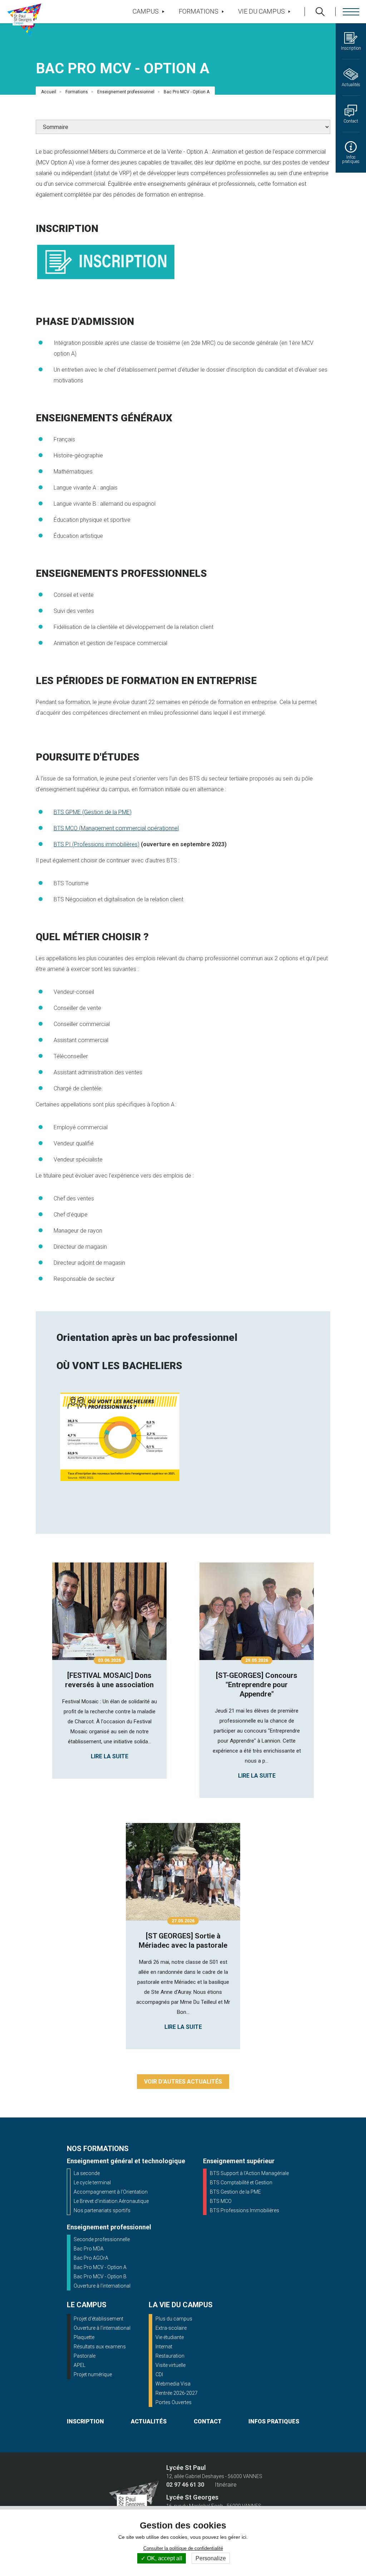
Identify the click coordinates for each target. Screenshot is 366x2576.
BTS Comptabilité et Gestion (241, 2183)
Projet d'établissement (98, 2319)
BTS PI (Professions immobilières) (97, 844)
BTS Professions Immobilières (244, 2210)
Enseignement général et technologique (126, 2161)
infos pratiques (274, 2421)
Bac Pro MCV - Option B (100, 2277)
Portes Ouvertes (174, 2402)
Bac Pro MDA (89, 2249)
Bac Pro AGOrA (91, 2258)
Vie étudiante (170, 2337)
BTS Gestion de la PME (235, 2192)
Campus (146, 11)
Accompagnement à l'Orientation (111, 2192)
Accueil (49, 92)
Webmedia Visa (173, 2384)
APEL (80, 2365)
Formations (199, 11)
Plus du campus (174, 2319)
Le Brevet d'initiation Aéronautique (111, 2201)
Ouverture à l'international (102, 2286)
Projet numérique (93, 2374)
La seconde (87, 2173)
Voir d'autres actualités (183, 2082)
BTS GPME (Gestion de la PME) (93, 812)
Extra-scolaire (171, 2328)
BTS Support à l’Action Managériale (249, 2173)
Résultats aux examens (100, 2347)
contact (208, 2421)
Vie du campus (261, 11)
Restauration (170, 2356)
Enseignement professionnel (126, 92)
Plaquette (84, 2337)
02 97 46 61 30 (185, 2485)
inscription (85, 2421)
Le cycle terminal (92, 2183)
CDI (159, 2374)
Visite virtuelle (170, 2365)
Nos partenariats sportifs (102, 2210)
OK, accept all (164, 2558)
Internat (164, 2347)
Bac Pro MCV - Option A (100, 2267)
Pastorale (85, 2356)
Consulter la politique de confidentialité (183, 2548)
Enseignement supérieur (239, 2161)
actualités (149, 2421)
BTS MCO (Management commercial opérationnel (116, 828)
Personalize (211, 2558)
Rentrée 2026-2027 (177, 2393)
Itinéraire (226, 2485)
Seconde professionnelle (102, 2239)
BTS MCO (221, 2201)
